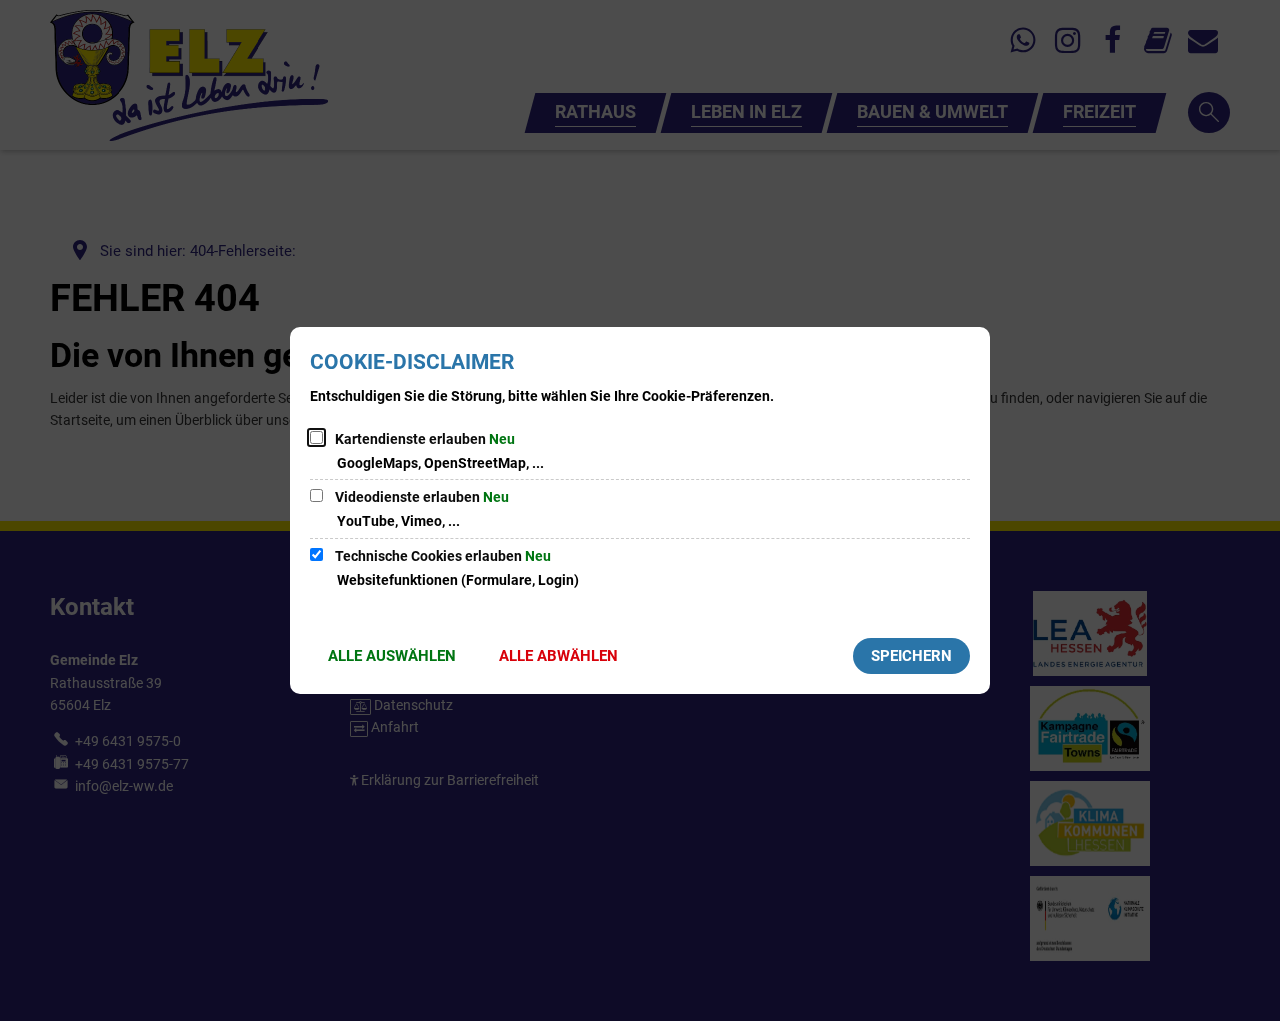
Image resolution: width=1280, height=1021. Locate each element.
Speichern (911, 656)
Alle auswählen (392, 656)
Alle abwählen (558, 656)
